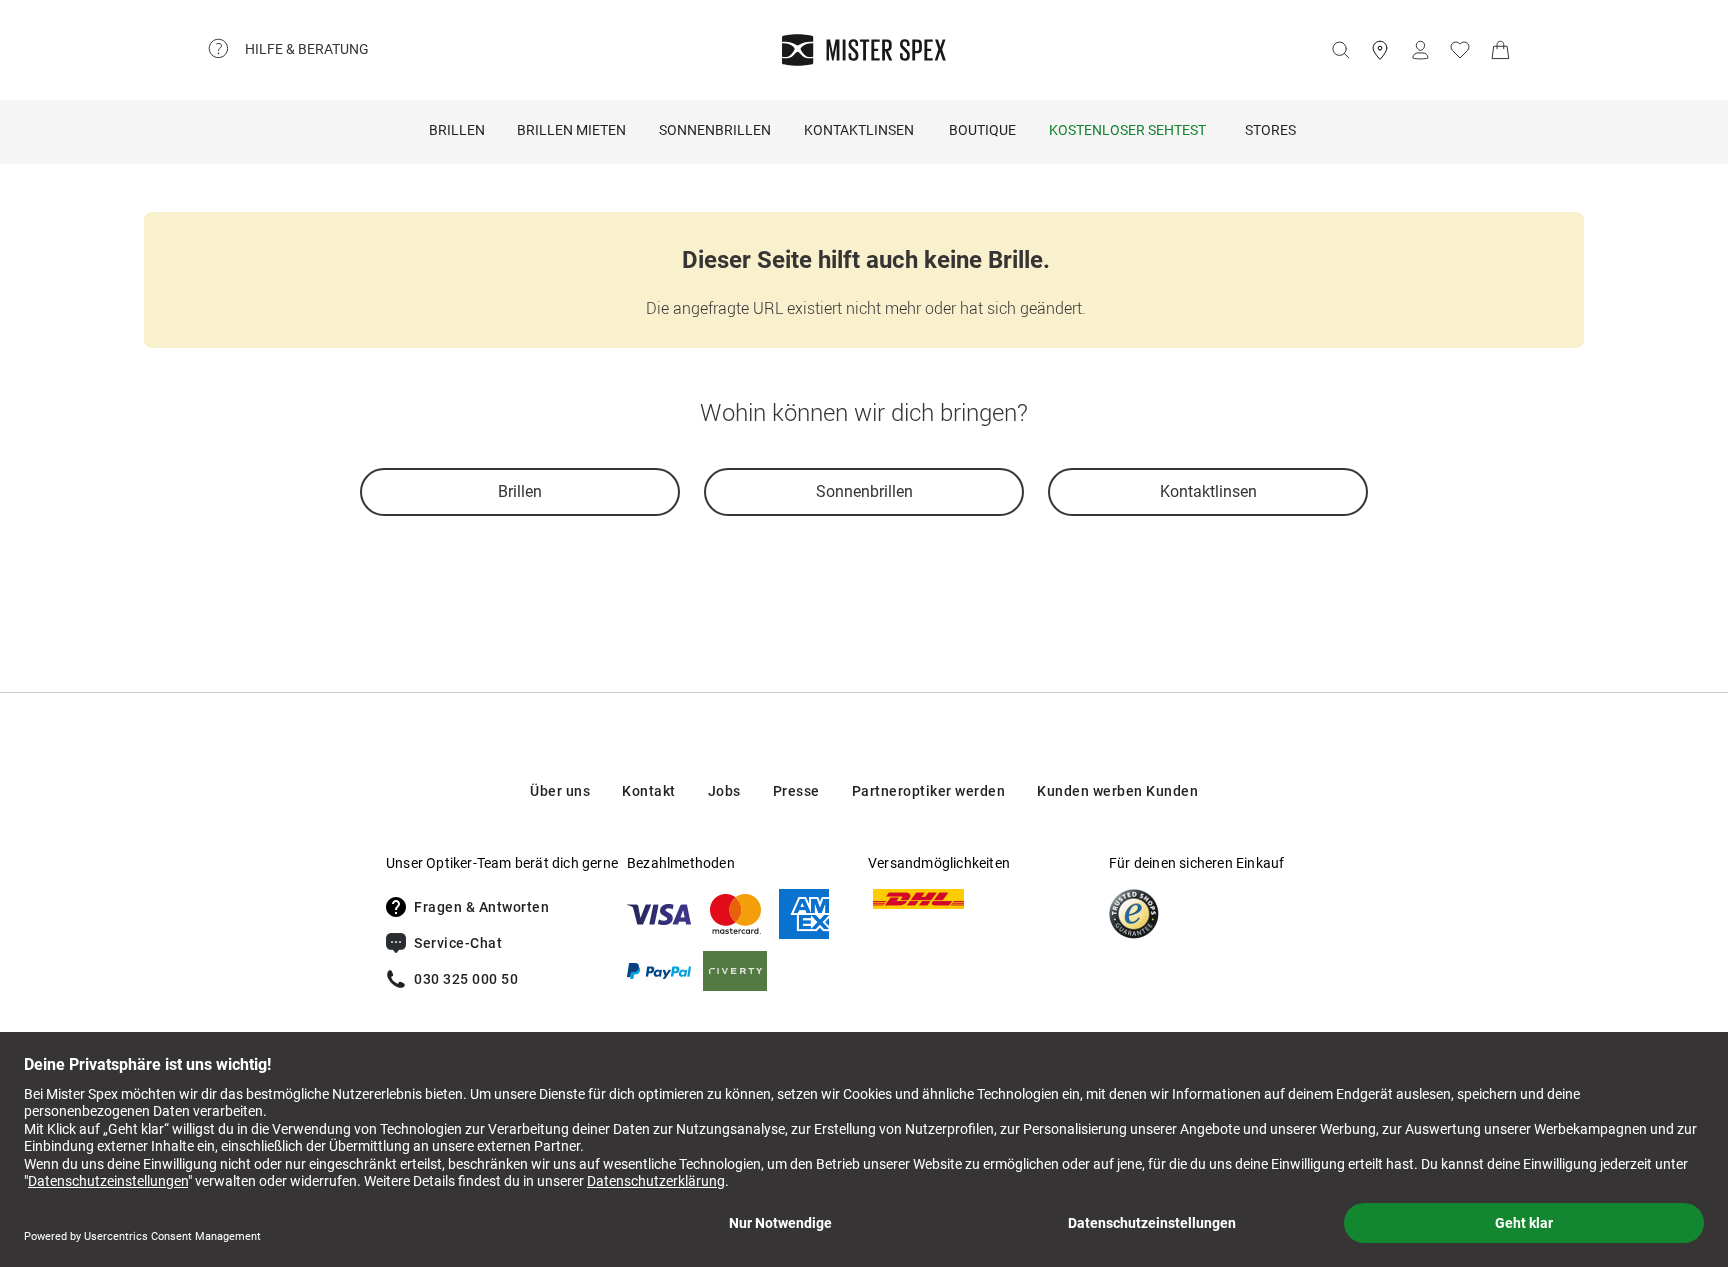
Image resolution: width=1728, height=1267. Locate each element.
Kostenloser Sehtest (1127, 130)
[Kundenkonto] (1420, 50)
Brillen (457, 130)
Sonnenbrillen (715, 130)
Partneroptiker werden (929, 791)
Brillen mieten (571, 130)
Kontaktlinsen (859, 130)
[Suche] (1340, 50)
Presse (796, 791)
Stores (1270, 130)
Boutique (982, 130)
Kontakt (649, 791)
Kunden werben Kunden (1117, 791)
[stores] (1380, 50)
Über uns (560, 791)
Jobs (724, 791)
